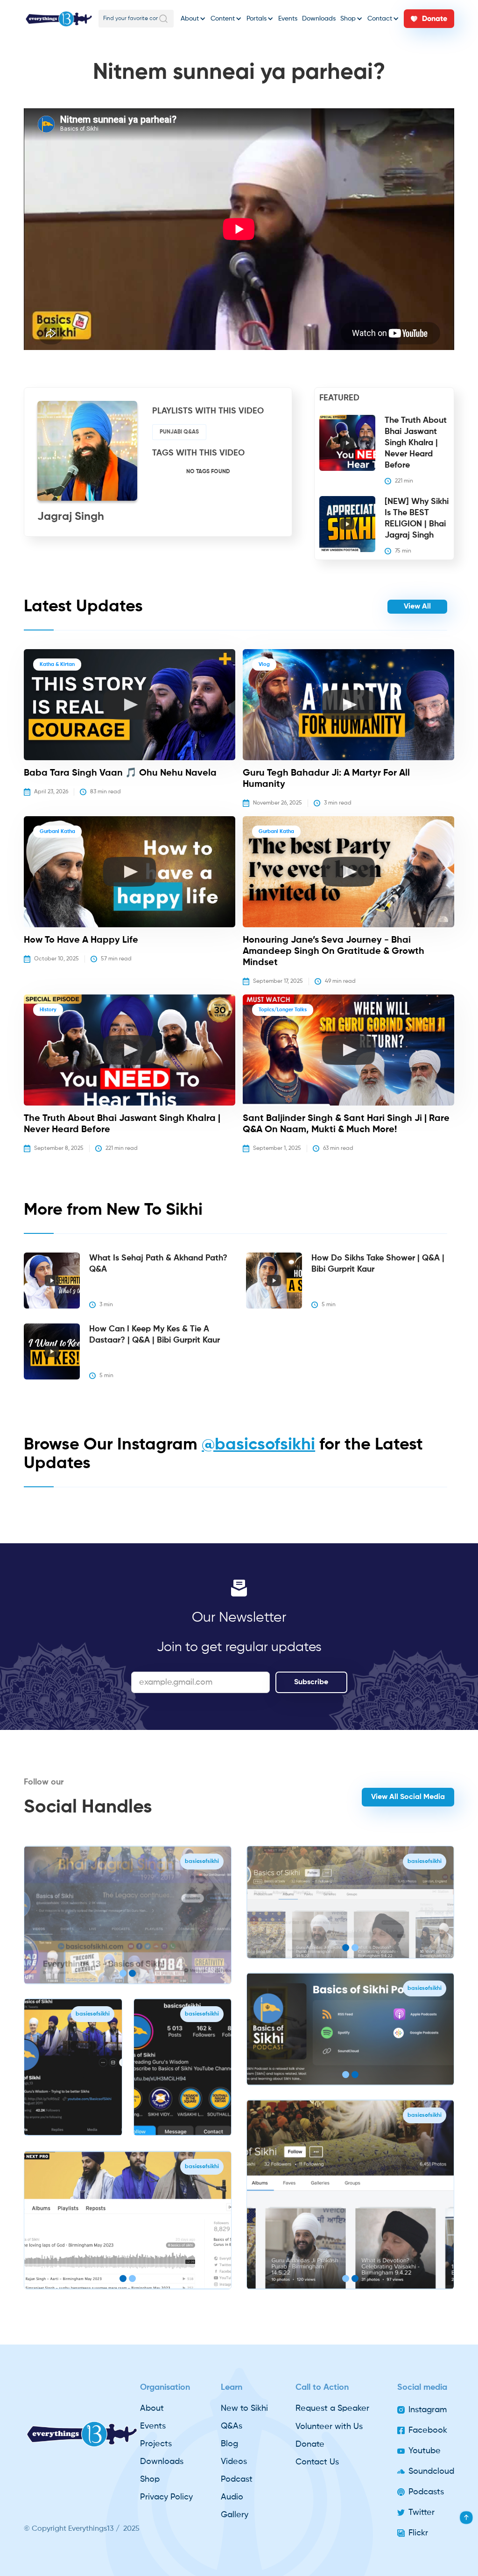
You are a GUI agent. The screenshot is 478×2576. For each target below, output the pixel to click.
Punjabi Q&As (179, 432)
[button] (193, 19)
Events (288, 19)
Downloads (319, 19)
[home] (59, 19)
